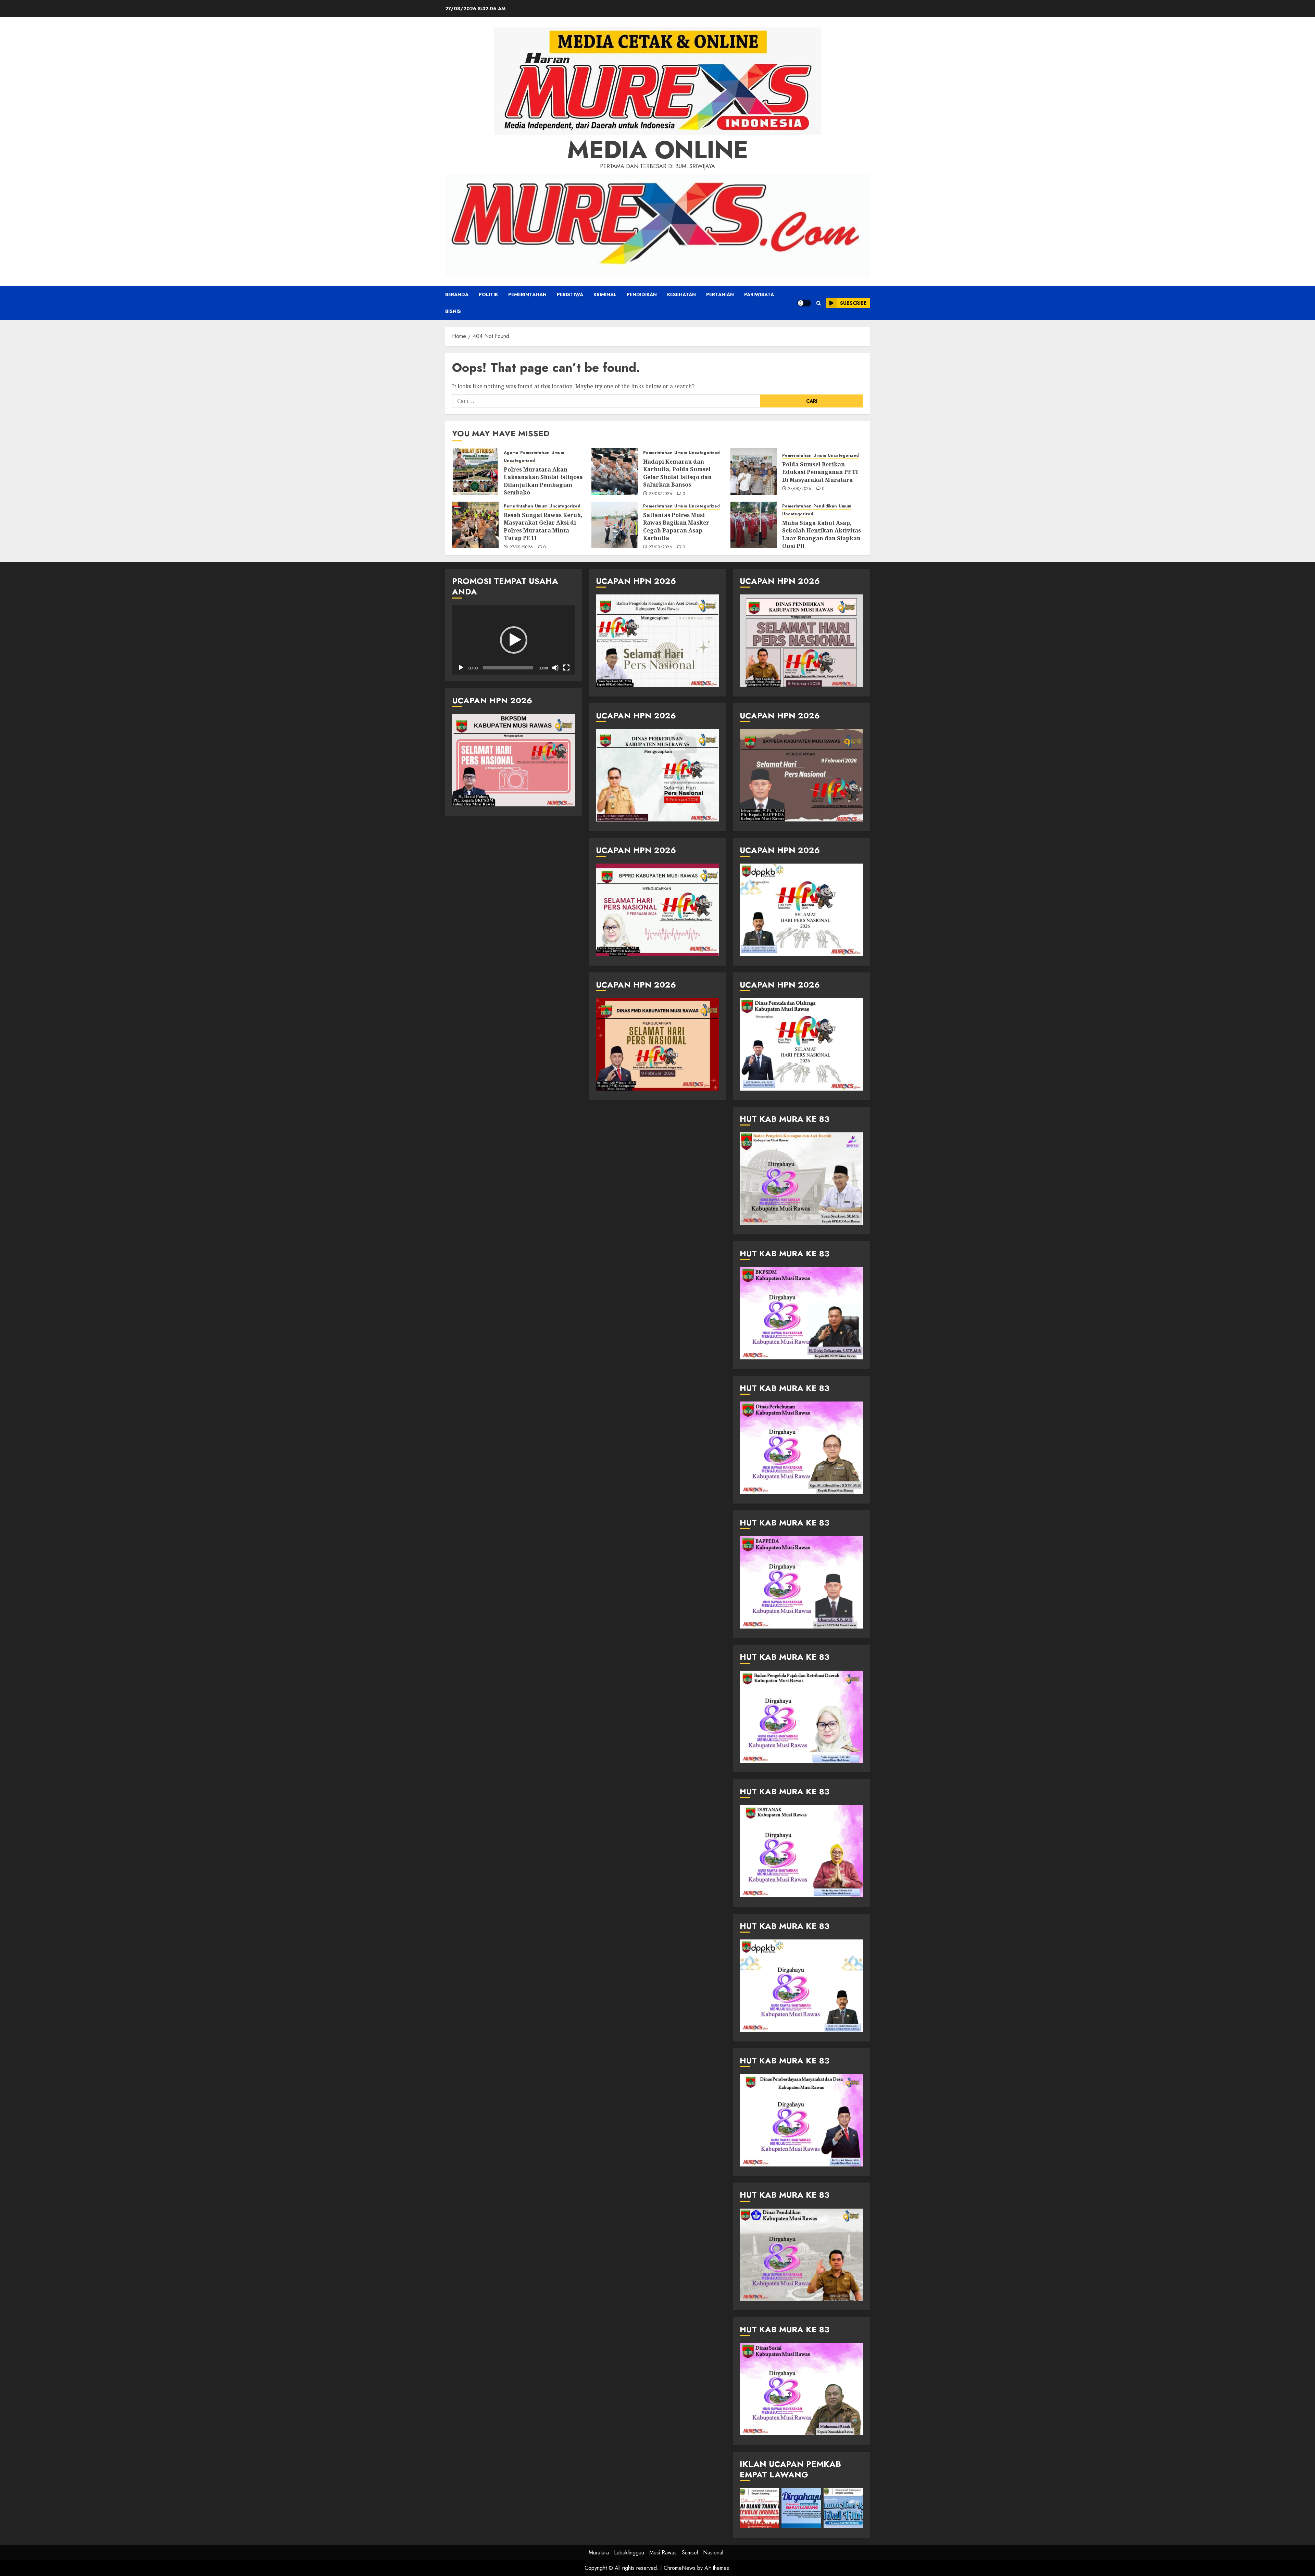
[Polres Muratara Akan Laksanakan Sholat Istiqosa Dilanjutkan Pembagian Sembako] (475, 472)
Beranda (457, 294)
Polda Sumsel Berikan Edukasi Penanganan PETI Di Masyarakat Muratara (820, 472)
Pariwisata (759, 294)
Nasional (713, 2553)
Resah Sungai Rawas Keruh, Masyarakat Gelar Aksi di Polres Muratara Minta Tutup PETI (543, 526)
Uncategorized (519, 461)
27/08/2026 (660, 494)
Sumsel (690, 2553)
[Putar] (461, 668)
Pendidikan (642, 294)
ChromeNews (680, 2568)
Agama (511, 453)
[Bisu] (555, 668)
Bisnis (453, 311)
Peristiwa (570, 294)
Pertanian (720, 294)
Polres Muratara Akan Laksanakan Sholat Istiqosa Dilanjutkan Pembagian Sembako (543, 481)
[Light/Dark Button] (804, 303)
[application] (514, 640)
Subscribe (853, 303)
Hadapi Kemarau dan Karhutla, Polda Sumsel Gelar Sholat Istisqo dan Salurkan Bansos (677, 473)
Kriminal (605, 294)
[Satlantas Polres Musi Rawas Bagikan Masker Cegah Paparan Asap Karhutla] (615, 525)
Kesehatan (681, 294)
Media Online (658, 150)
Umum (558, 453)
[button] (819, 303)
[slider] (508, 668)
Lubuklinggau (629, 2553)
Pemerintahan (527, 294)
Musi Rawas (663, 2553)
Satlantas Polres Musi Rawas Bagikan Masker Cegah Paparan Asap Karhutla (676, 526)
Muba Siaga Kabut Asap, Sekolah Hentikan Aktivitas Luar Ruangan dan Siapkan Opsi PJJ (822, 534)
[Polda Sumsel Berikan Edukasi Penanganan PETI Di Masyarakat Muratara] (754, 472)
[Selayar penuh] (566, 668)
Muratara (599, 2553)
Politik (488, 294)
